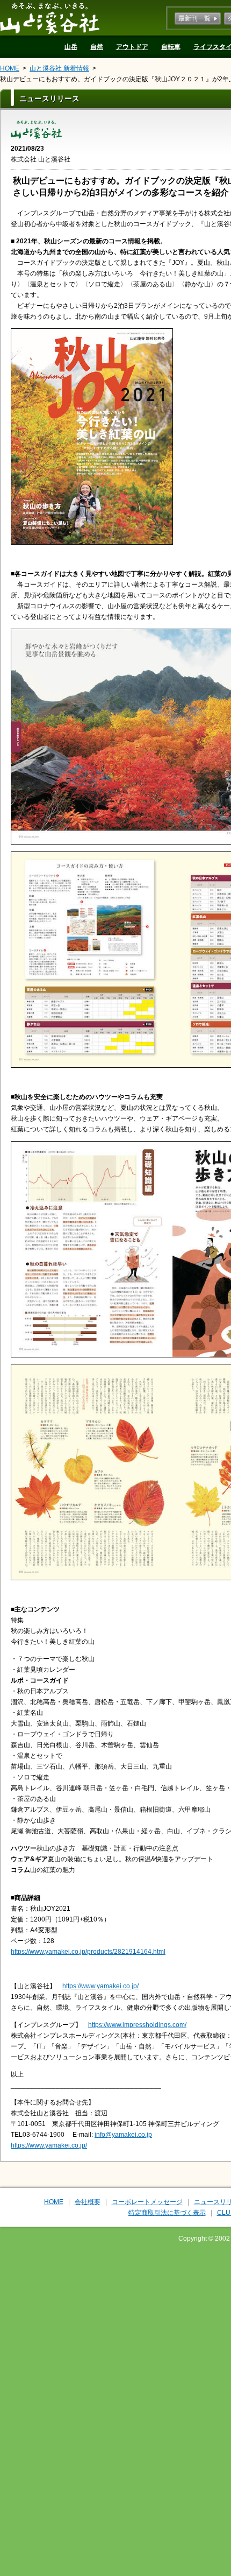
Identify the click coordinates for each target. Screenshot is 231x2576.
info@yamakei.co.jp (123, 2135)
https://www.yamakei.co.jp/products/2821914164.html (88, 1952)
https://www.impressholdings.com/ (137, 2025)
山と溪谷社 (50, 18)
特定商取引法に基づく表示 (167, 2213)
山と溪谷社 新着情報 (59, 68)
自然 (97, 47)
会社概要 (88, 2202)
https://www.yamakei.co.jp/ (100, 1986)
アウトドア (132, 47)
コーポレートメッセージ (147, 2202)
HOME (10, 68)
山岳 (71, 47)
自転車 (171, 47)
